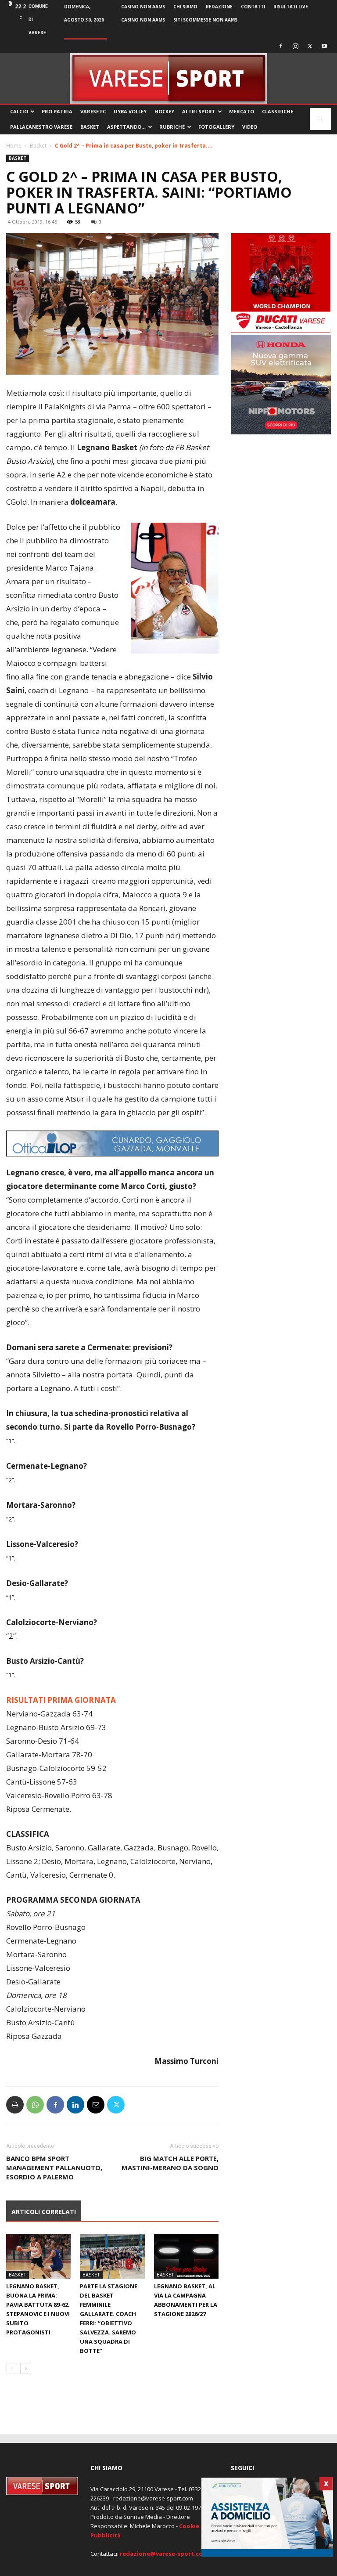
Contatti (253, 7)
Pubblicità (106, 2535)
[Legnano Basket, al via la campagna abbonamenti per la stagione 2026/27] (186, 2256)
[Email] (96, 2105)
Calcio (19, 111)
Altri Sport (199, 111)
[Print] (15, 2105)
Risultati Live (291, 7)
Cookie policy (199, 2526)
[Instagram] (295, 46)
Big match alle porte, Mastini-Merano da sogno (170, 2163)
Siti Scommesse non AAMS (205, 20)
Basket (90, 127)
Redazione (219, 7)
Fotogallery (216, 127)
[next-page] (26, 2368)
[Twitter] (310, 46)
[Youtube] (324, 46)
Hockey (164, 111)
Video (250, 127)
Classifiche (278, 111)
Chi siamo (185, 7)
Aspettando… (126, 127)
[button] (320, 119)
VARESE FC (93, 111)
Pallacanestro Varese (41, 127)
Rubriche (172, 127)
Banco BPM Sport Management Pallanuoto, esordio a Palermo (54, 2168)
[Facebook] (281, 46)
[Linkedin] (75, 2105)
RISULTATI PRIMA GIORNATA (61, 1700)
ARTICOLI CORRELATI (44, 2212)
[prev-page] (12, 2368)
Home (14, 146)
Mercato (242, 111)
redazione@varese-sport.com (164, 2554)
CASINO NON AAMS (143, 7)
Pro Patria (57, 111)
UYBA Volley (130, 111)
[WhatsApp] (35, 2105)
